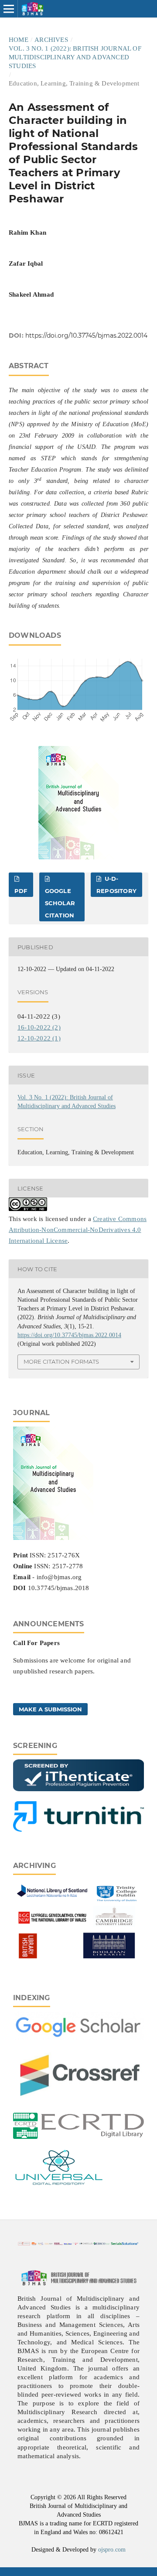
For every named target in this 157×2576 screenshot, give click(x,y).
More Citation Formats (61, 1362)
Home (19, 40)
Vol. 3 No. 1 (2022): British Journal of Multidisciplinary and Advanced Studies (75, 57)
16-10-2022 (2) (39, 1027)
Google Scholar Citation (60, 903)
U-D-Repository (116, 885)
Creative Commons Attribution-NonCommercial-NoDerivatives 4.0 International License (78, 1230)
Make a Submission (50, 1709)
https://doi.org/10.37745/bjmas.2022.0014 (86, 335)
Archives (51, 40)
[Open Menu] (9, 9)
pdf (21, 891)
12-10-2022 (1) (39, 1038)
